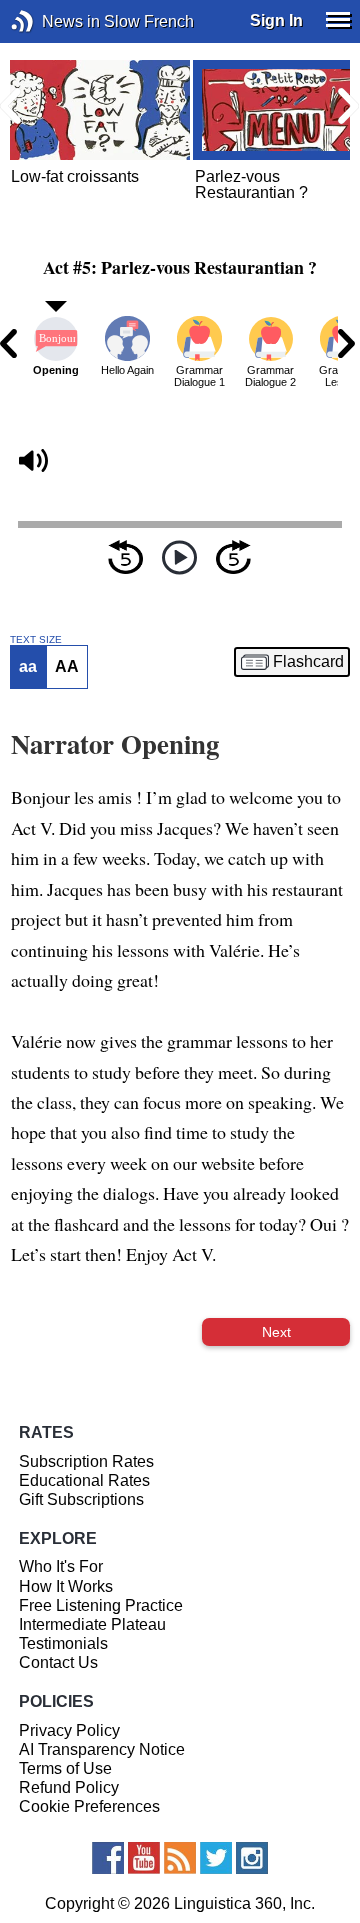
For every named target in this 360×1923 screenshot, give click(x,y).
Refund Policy (69, 1787)
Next (276, 1332)
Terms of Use (65, 1768)
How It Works (66, 1586)
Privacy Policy (69, 1730)
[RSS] (180, 1858)
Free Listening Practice (101, 1605)
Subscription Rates (86, 1461)
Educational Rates (84, 1480)
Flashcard (308, 662)
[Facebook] (108, 1858)
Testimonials (63, 1643)
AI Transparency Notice (102, 1749)
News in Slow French (52, 21)
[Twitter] (216, 1858)
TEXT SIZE (36, 640)
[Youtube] (144, 1858)
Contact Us (58, 1662)
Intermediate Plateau (92, 1624)
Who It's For (61, 1566)
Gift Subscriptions (81, 1499)
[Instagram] (252, 1858)
